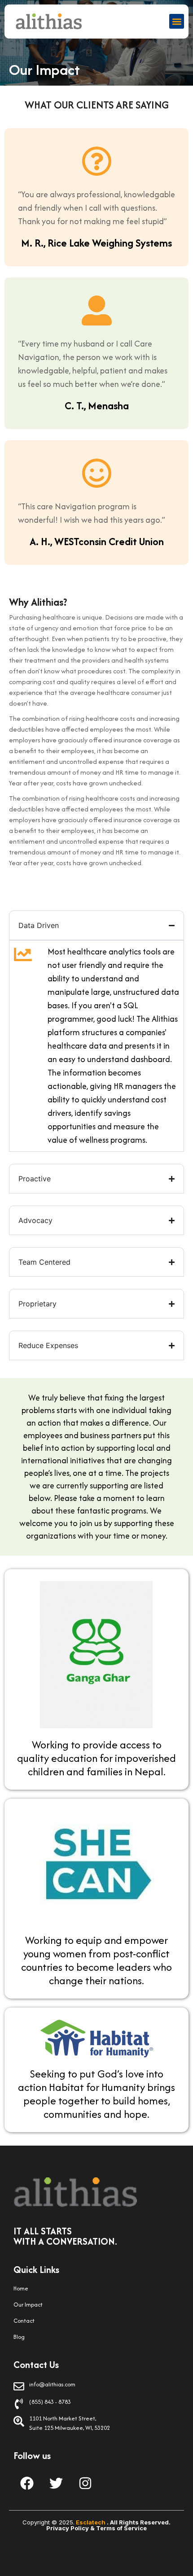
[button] (177, 21)
